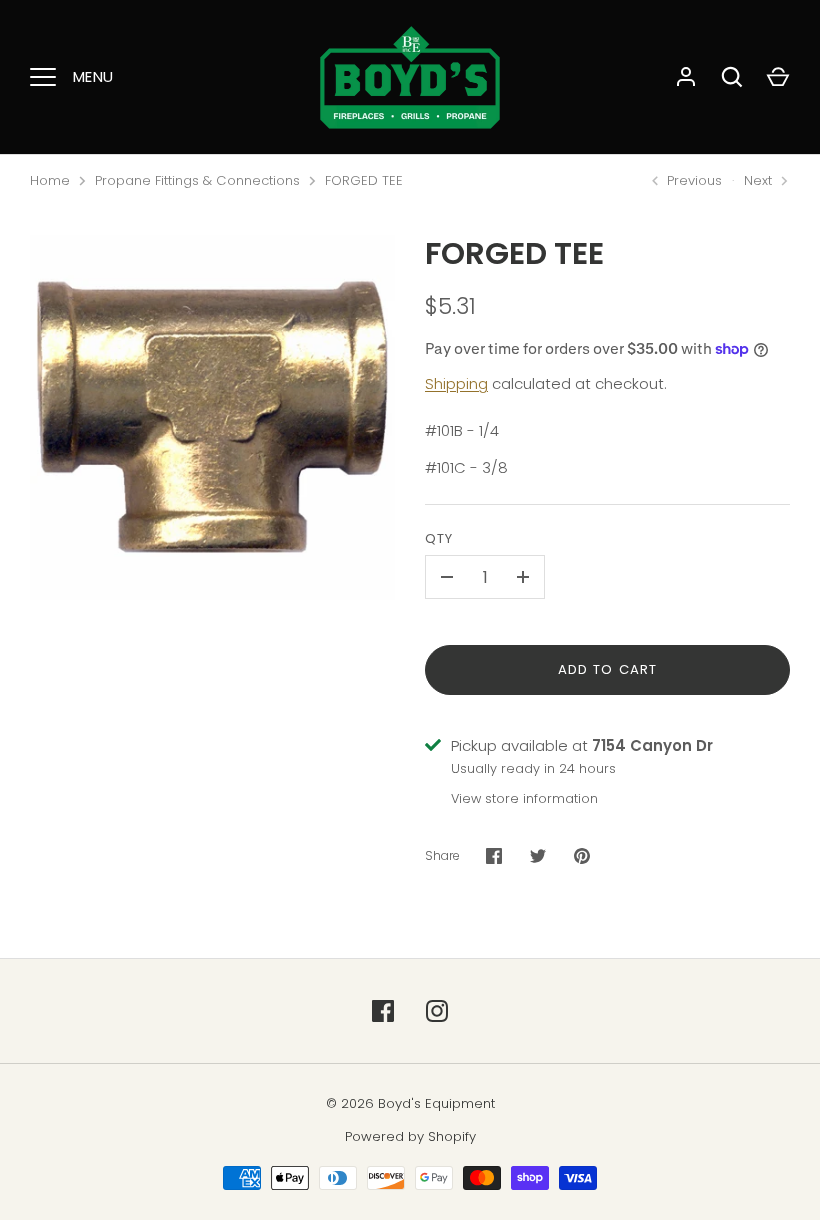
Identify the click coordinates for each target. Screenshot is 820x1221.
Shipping (456, 383)
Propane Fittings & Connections (197, 180)
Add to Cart (607, 669)
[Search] (732, 77)
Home (50, 180)
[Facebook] (383, 1011)
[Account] (686, 77)
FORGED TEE (364, 180)
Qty (439, 538)
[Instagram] (437, 1011)
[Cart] (778, 77)
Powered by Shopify (410, 1136)
